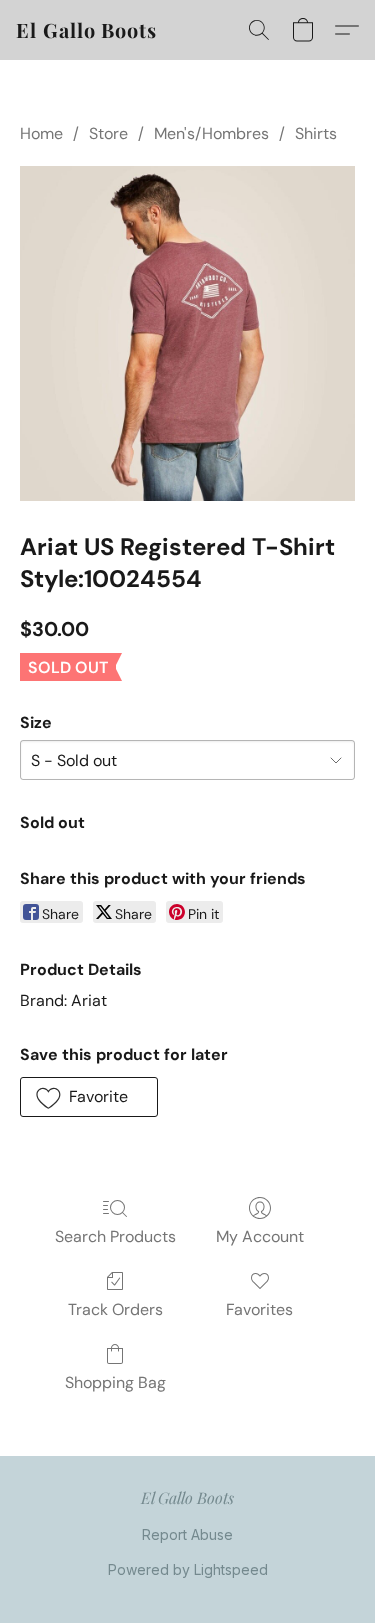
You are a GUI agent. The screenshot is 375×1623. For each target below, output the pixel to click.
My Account (260, 1236)
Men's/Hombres (211, 133)
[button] (86, 30)
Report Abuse (187, 1534)
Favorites (259, 1309)
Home (41, 133)
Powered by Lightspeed (188, 1569)
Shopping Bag (115, 1382)
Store (108, 133)
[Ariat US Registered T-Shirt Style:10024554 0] (187, 333)
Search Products (115, 1236)
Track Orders (115, 1309)
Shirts (316, 133)
